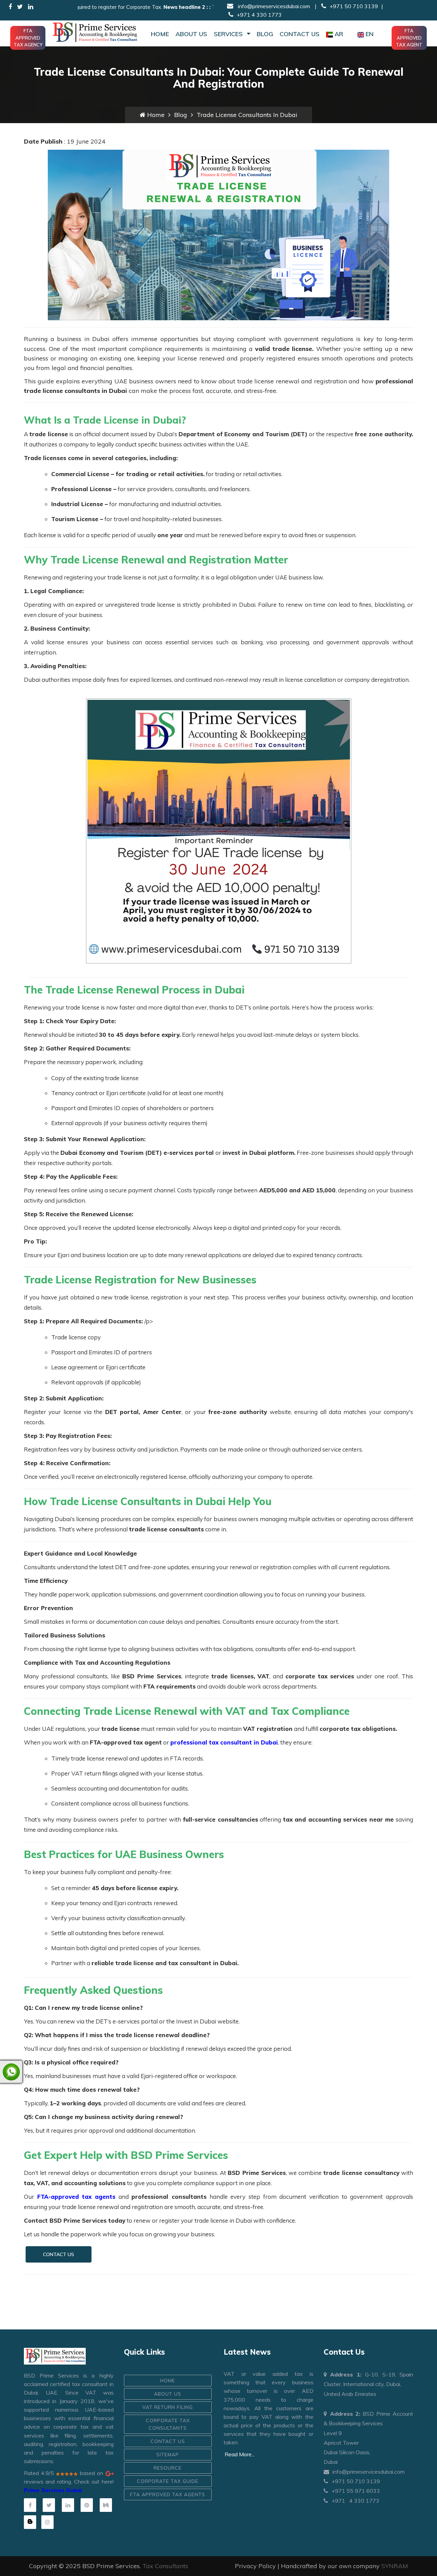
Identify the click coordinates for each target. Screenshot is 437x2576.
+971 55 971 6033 (356, 2491)
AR (339, 34)
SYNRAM (395, 2566)
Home (160, 34)
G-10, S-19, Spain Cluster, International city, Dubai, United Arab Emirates (369, 2384)
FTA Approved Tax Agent (409, 38)
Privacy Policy (255, 2566)
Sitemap (168, 2455)
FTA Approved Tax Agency (28, 38)
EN (370, 34)
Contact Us (300, 34)
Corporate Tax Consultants (168, 2424)
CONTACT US (59, 2254)
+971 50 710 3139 (354, 6)
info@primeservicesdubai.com (273, 6)
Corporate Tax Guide (168, 2481)
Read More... (240, 2454)
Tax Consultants (165, 2566)
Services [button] (229, 34)
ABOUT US (168, 2394)
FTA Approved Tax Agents (168, 2494)
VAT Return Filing (168, 2407)
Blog (265, 34)
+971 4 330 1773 (259, 15)
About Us (191, 34)
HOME (168, 2381)
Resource (168, 2468)
